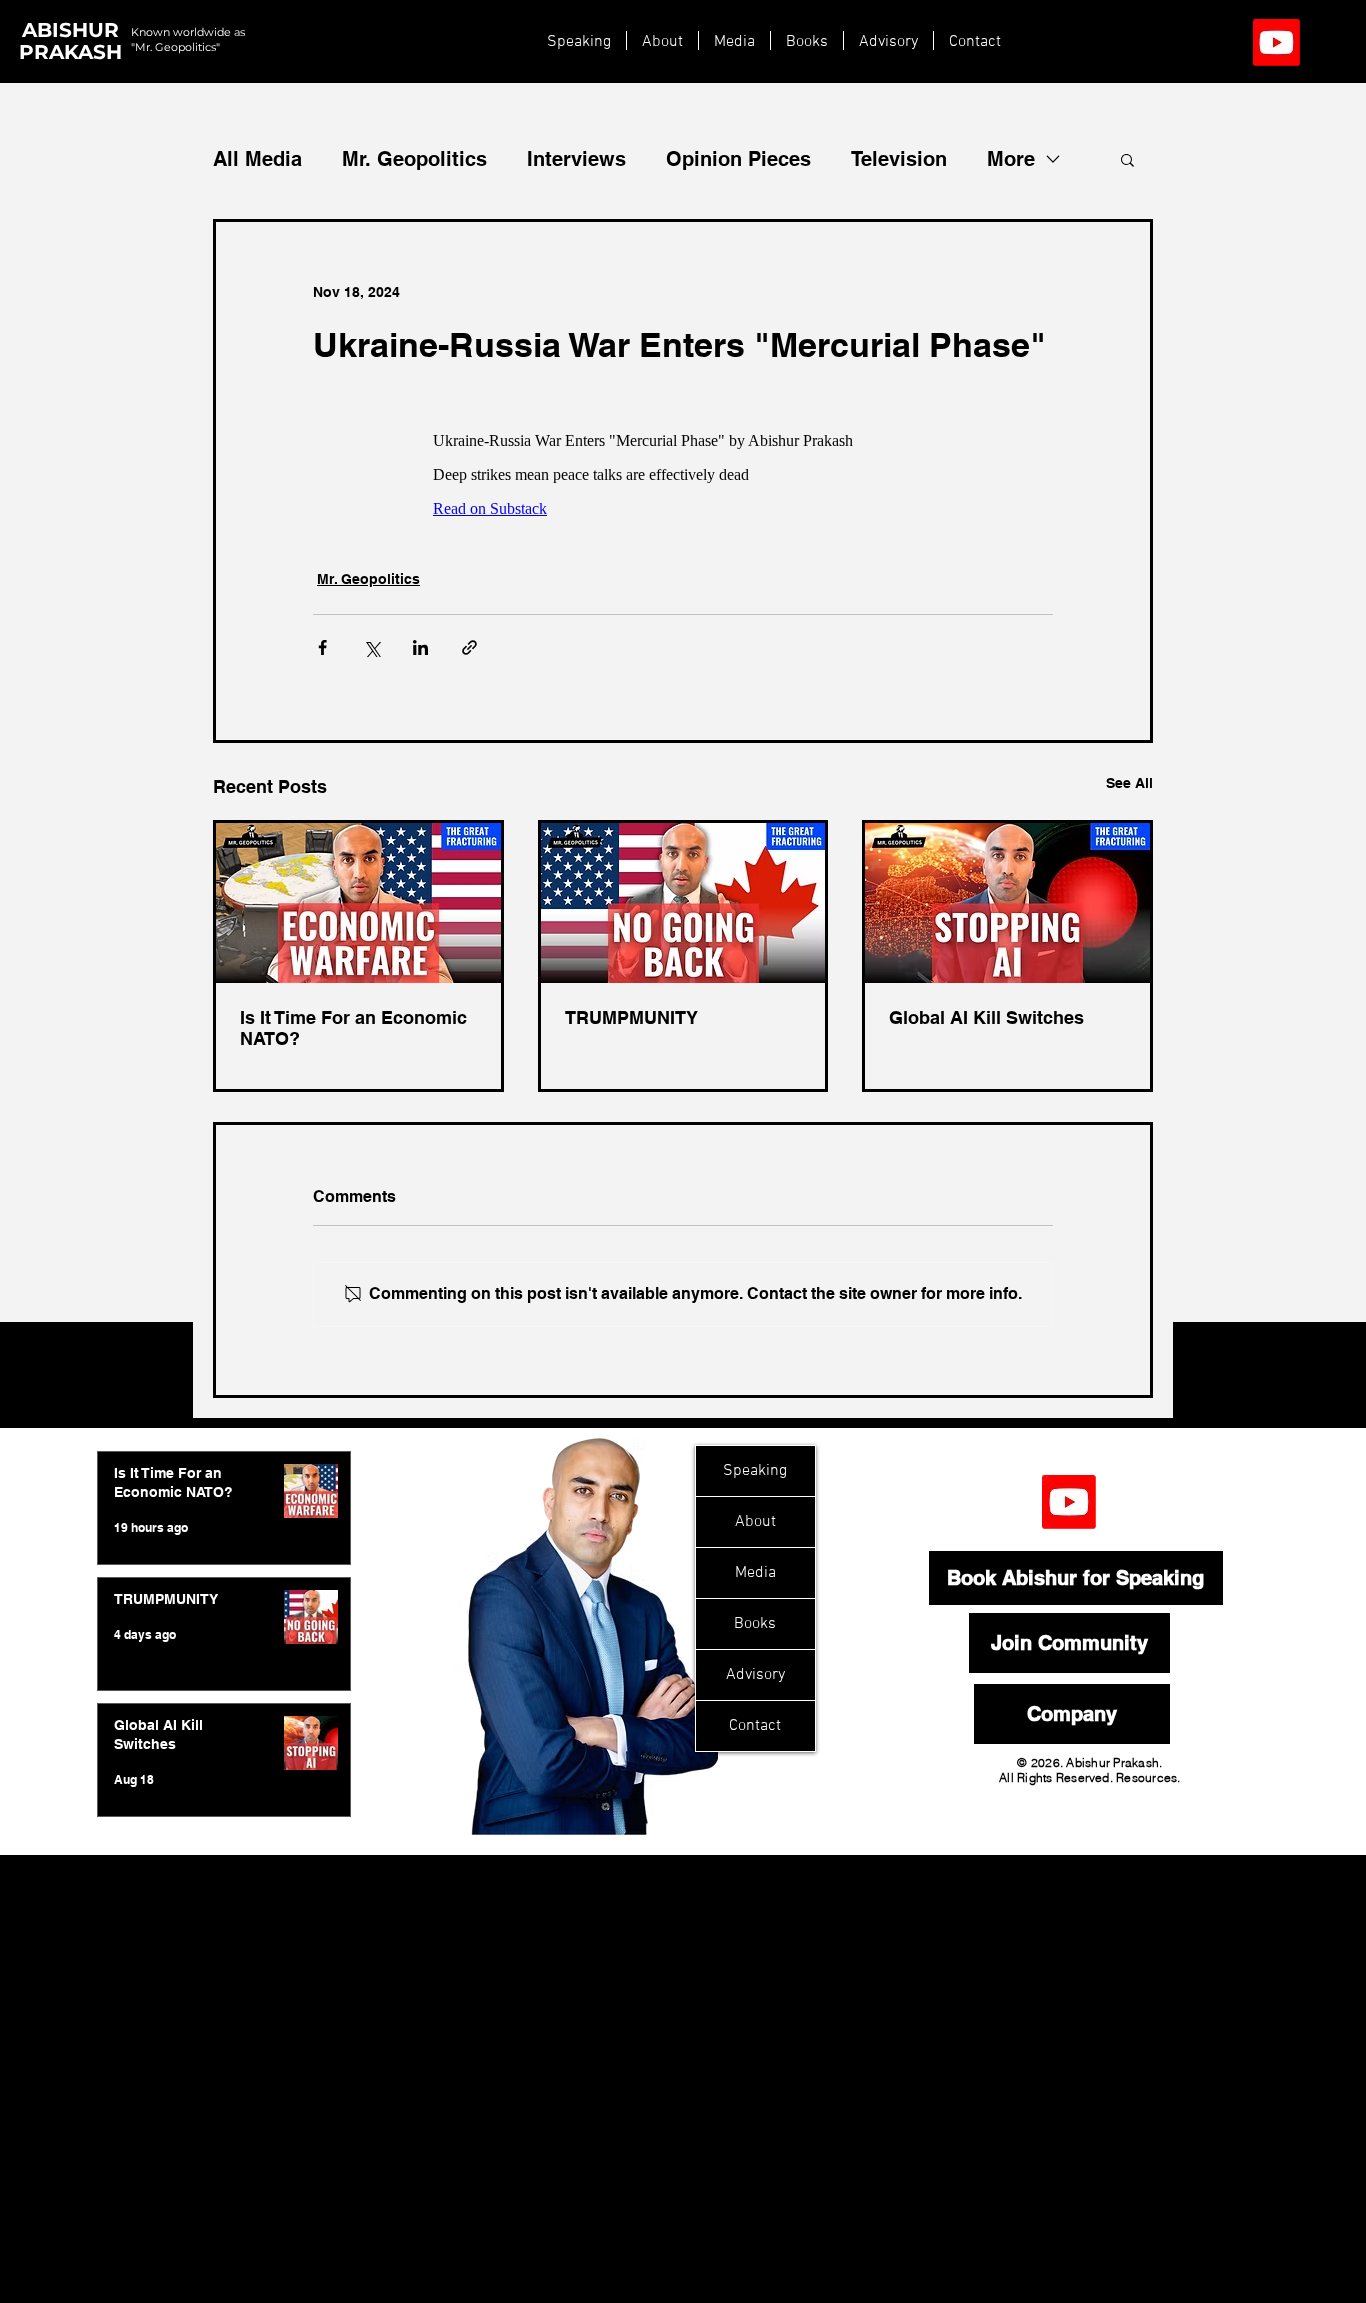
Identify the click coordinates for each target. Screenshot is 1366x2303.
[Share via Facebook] (322, 647)
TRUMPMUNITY (631, 1017)
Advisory (755, 1675)
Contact (755, 1726)
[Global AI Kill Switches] (1007, 903)
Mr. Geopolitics (414, 159)
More (1011, 159)
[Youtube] (1276, 42)
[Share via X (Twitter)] (371, 647)
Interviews (576, 159)
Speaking (755, 1471)
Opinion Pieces (738, 159)
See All (1129, 783)
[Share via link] (469, 647)
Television (899, 159)
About (755, 1522)
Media (755, 1573)
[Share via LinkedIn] (420, 647)
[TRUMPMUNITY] (683, 903)
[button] (1127, 159)
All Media (257, 159)
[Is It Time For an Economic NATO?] (358, 903)
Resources (1146, 1777)
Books (755, 1624)
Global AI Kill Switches (986, 1017)
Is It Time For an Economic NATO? (353, 1028)
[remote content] (683, 467)
